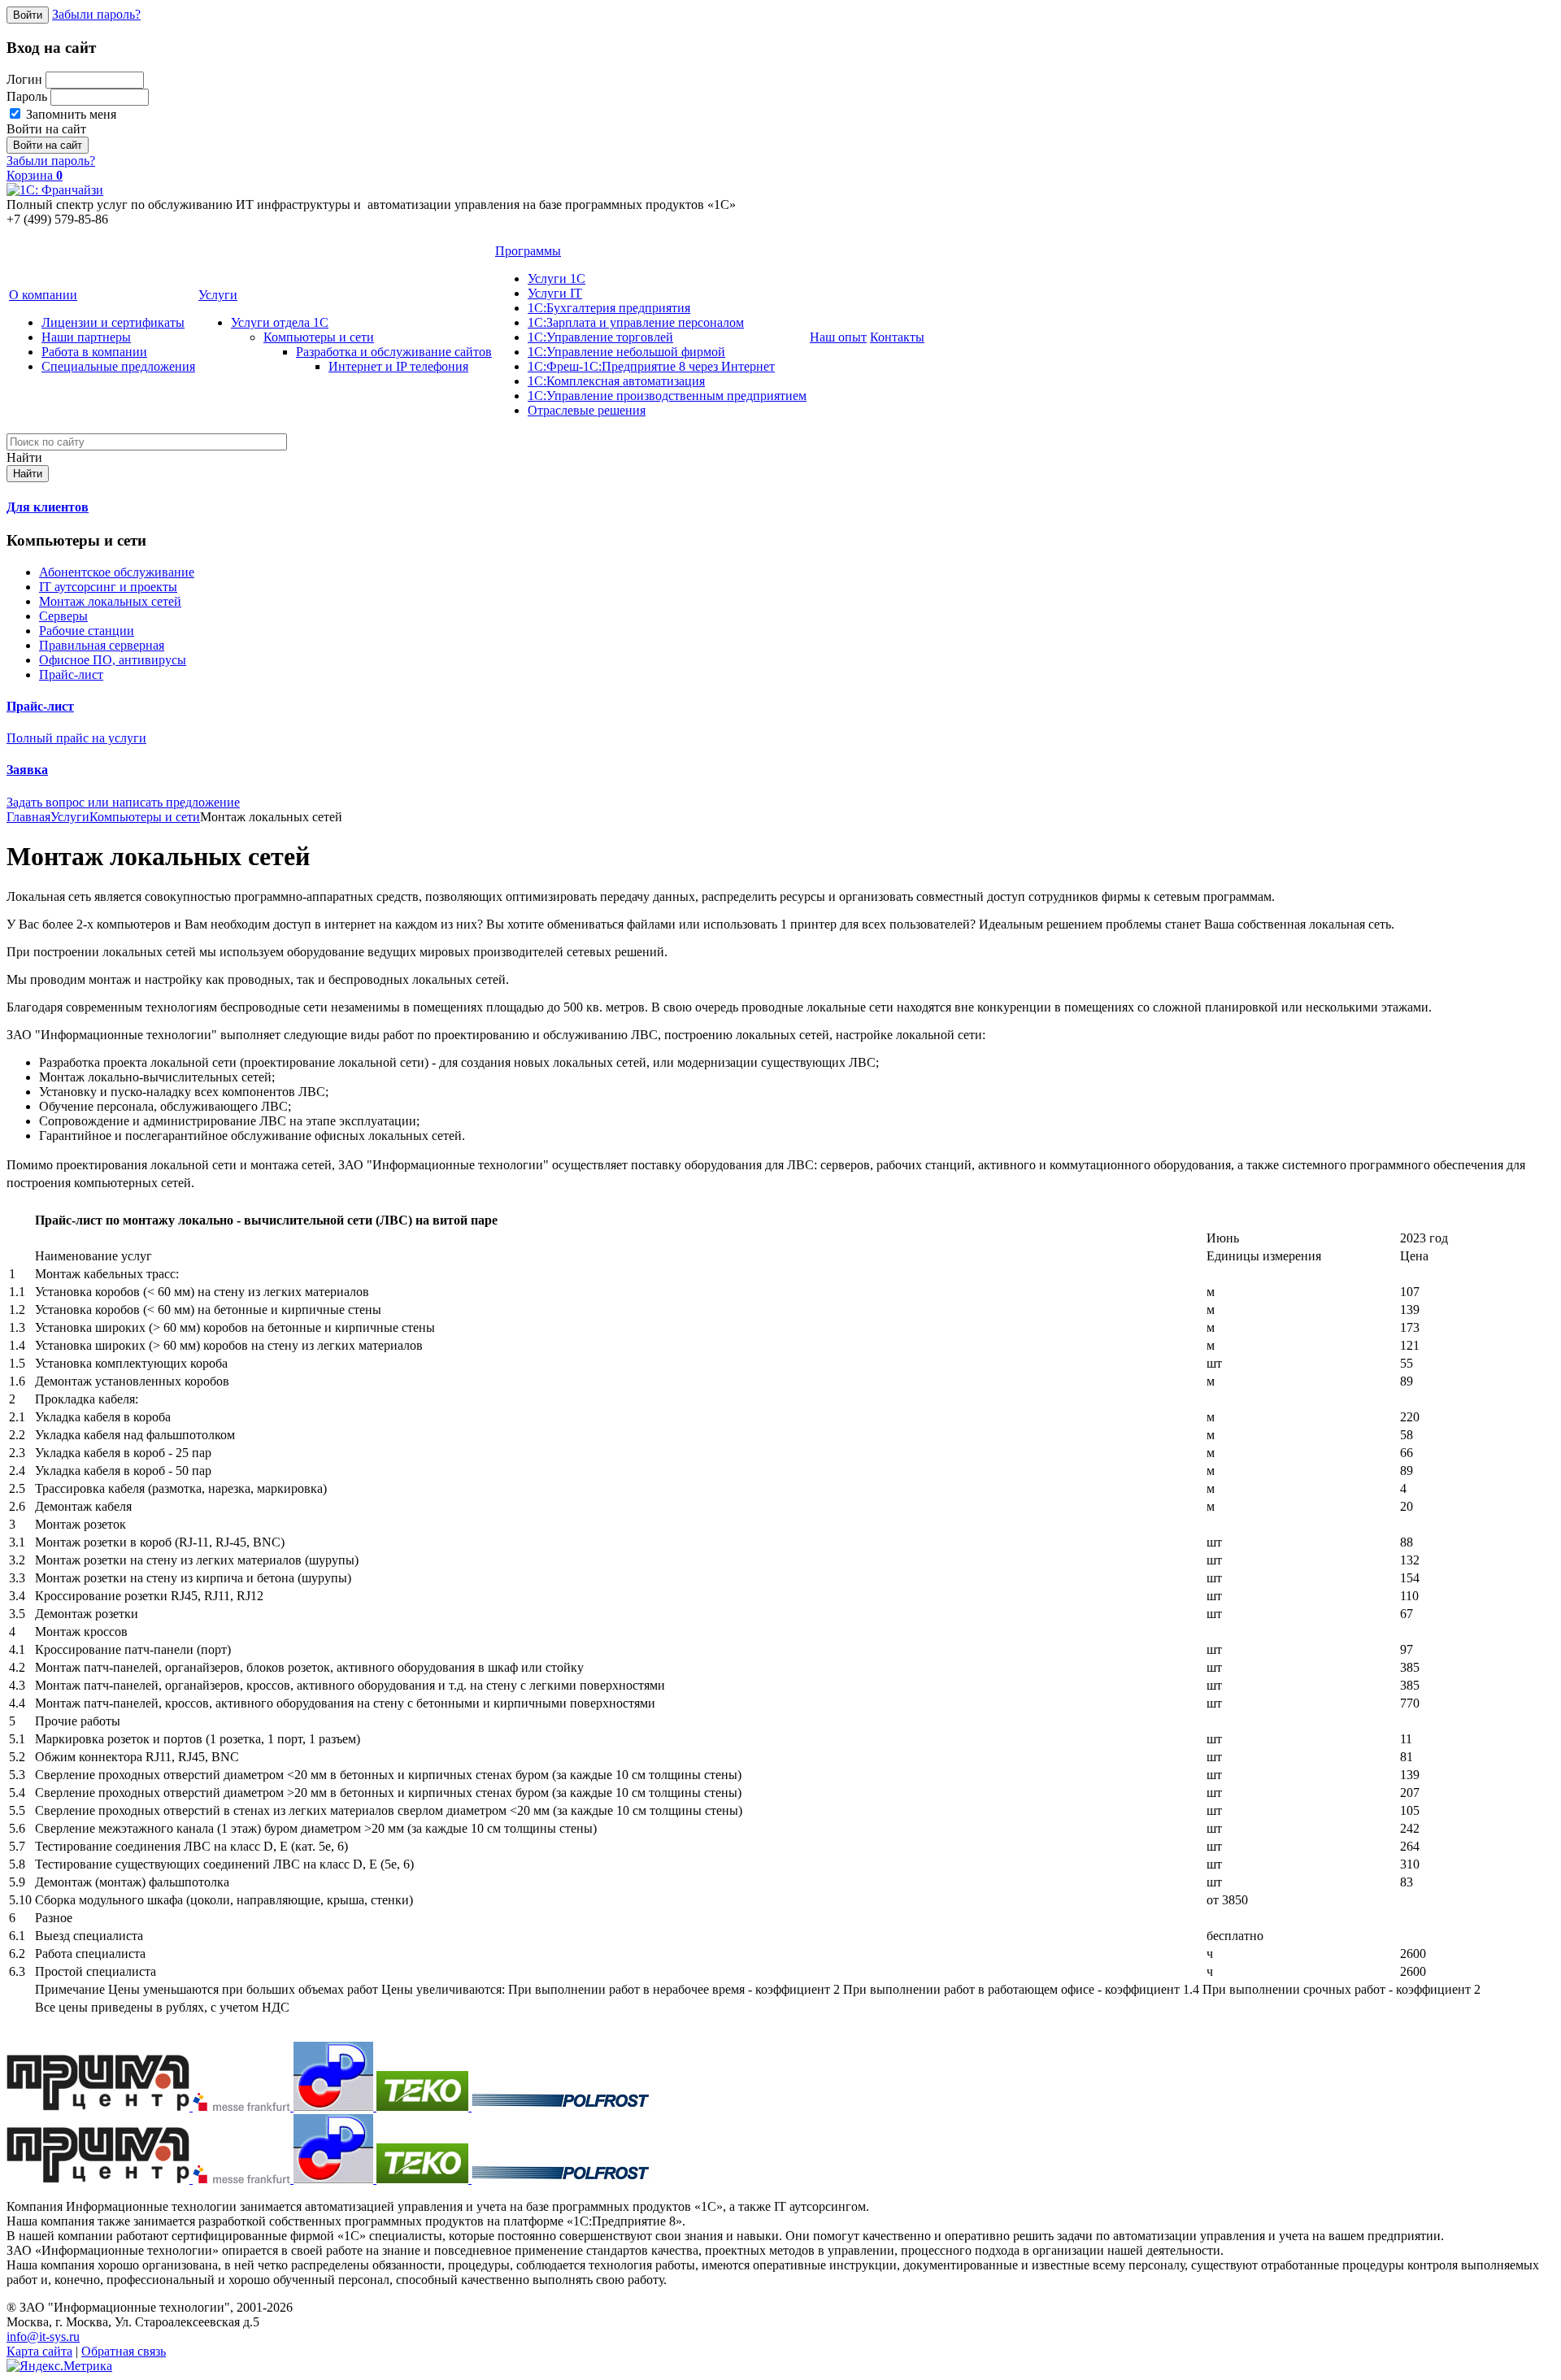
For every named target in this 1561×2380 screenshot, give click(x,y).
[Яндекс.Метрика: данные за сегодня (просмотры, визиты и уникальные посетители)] (59, 2366)
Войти (28, 15)
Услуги (218, 295)
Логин (24, 79)
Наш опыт (838, 337)
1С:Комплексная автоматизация (616, 381)
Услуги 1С (557, 278)
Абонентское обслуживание (117, 572)
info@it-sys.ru (43, 2336)
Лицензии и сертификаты (113, 322)
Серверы (63, 616)
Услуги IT (555, 293)
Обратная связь (124, 2351)
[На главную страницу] (55, 190)
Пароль (27, 96)
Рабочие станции (87, 631)
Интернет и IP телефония (398, 366)
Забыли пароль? (96, 14)
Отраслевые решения (587, 410)
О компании (43, 295)
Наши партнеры (86, 337)
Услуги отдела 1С (280, 322)
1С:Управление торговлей (600, 337)
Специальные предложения (118, 366)
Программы (528, 251)
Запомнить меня (70, 114)
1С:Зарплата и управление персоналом (636, 322)
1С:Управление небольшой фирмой (626, 352)
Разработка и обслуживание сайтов (394, 352)
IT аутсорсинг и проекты (108, 587)
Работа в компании (94, 352)
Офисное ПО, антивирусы (113, 660)
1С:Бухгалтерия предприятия (609, 308)
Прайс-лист (71, 674)
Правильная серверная (102, 645)
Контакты (897, 337)
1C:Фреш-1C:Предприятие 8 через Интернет (651, 366)
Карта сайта (39, 2351)
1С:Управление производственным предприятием (667, 396)
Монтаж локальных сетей (110, 601)
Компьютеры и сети (319, 337)
